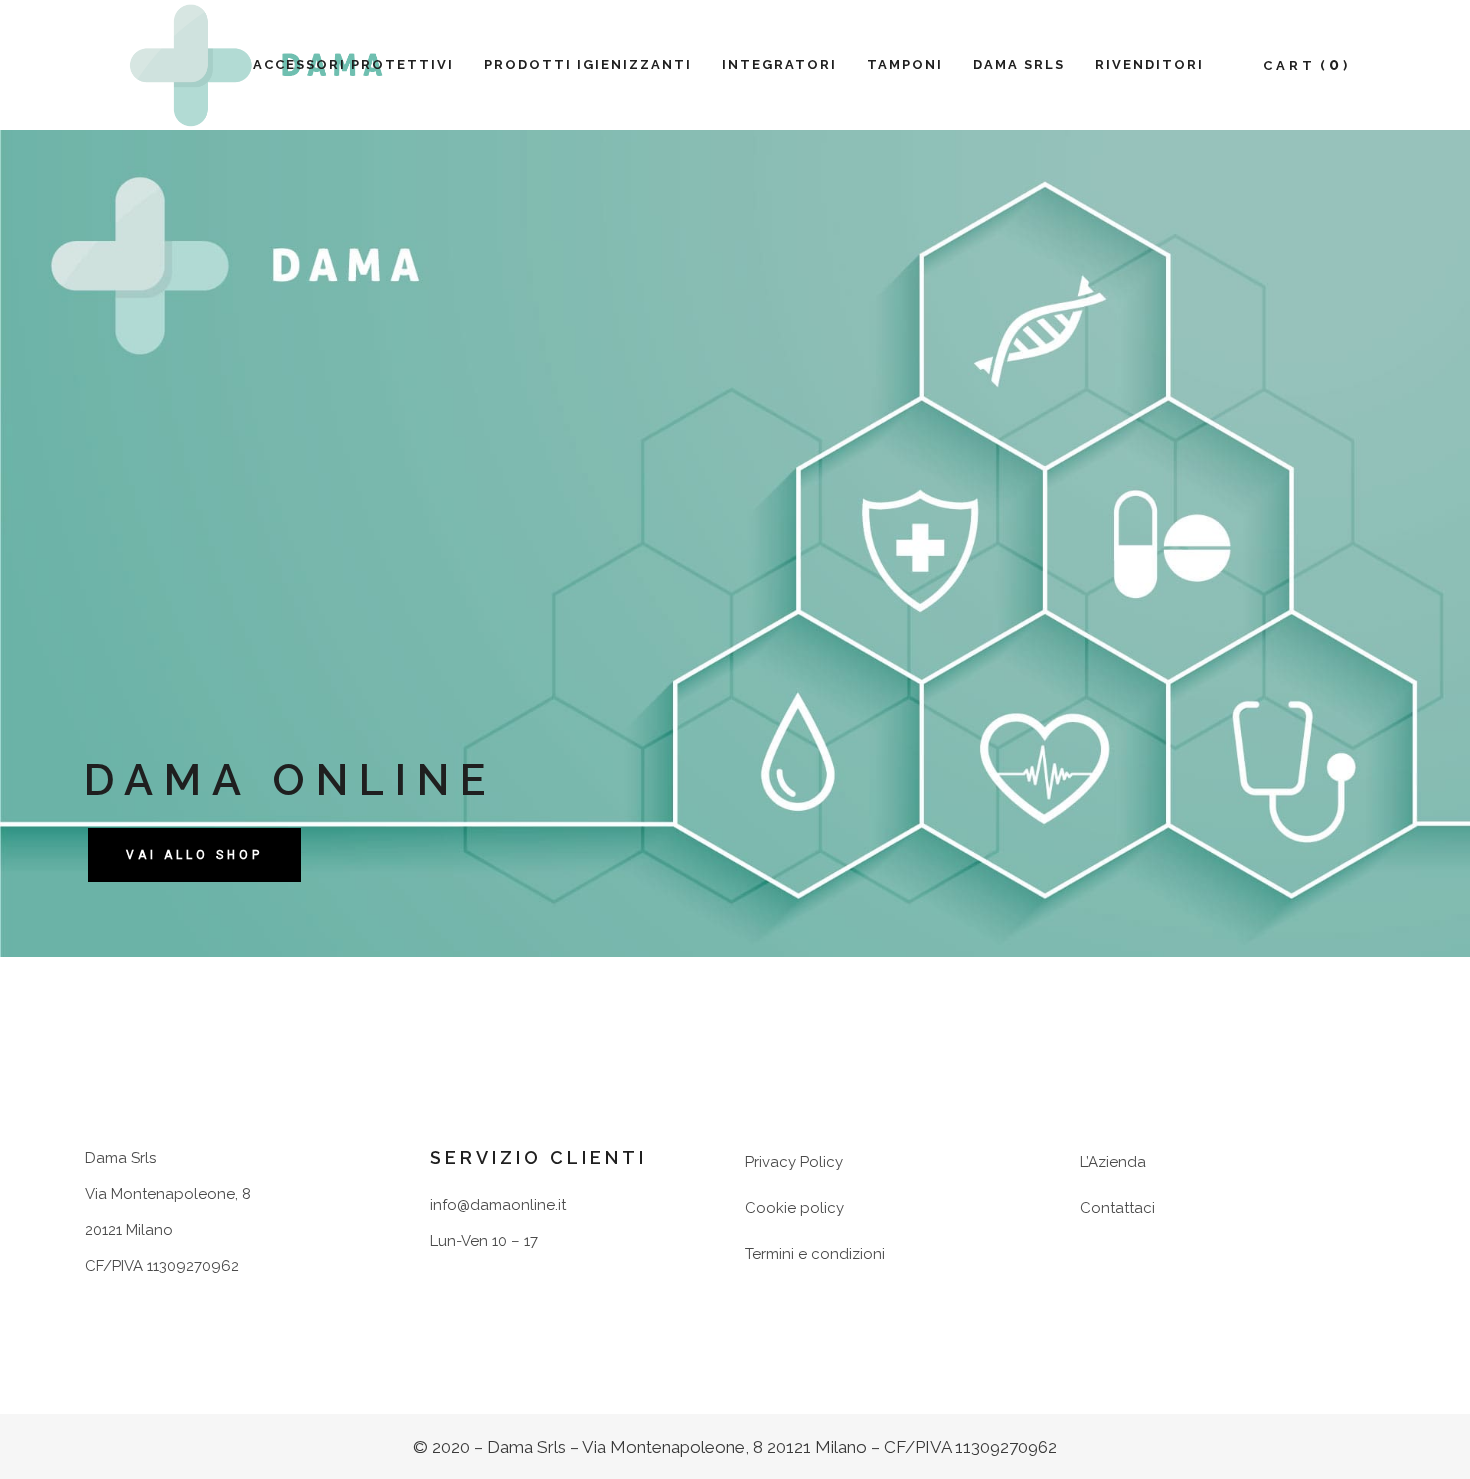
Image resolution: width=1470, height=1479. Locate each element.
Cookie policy (794, 1208)
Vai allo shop (194, 855)
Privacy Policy (794, 1162)
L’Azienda (1113, 1162)
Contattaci (1117, 1208)
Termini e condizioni (815, 1254)
